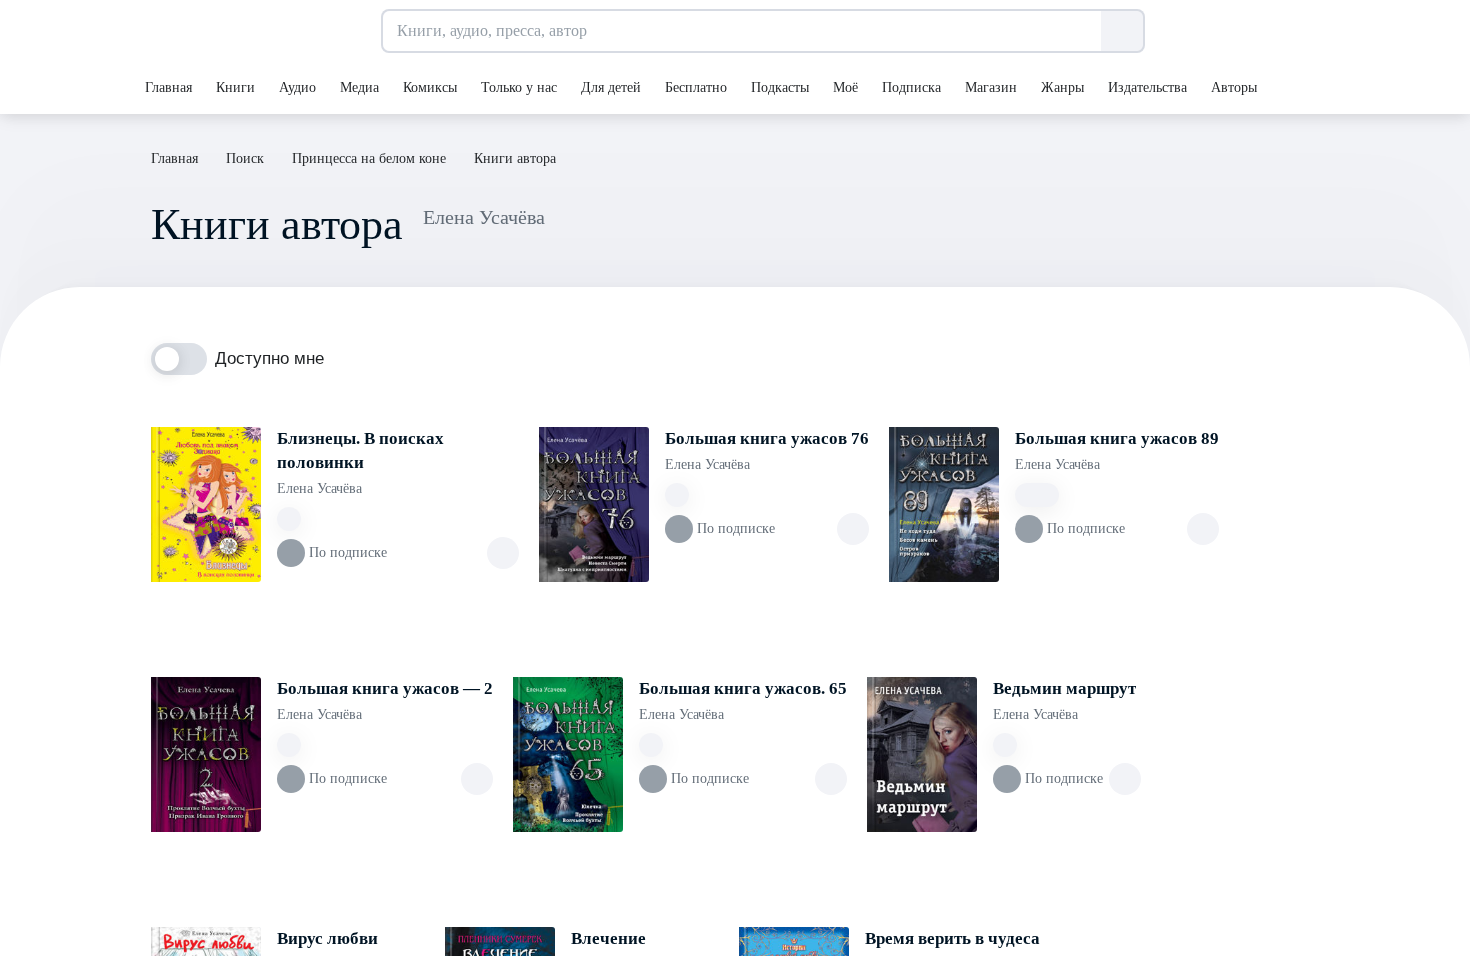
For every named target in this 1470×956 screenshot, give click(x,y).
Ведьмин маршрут (1064, 688)
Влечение (608, 938)
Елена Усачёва (319, 488)
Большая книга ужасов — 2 (385, 688)
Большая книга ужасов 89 (1117, 438)
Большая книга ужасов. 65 (743, 688)
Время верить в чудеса (952, 938)
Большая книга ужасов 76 (767, 438)
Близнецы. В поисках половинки (360, 450)
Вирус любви (327, 938)
